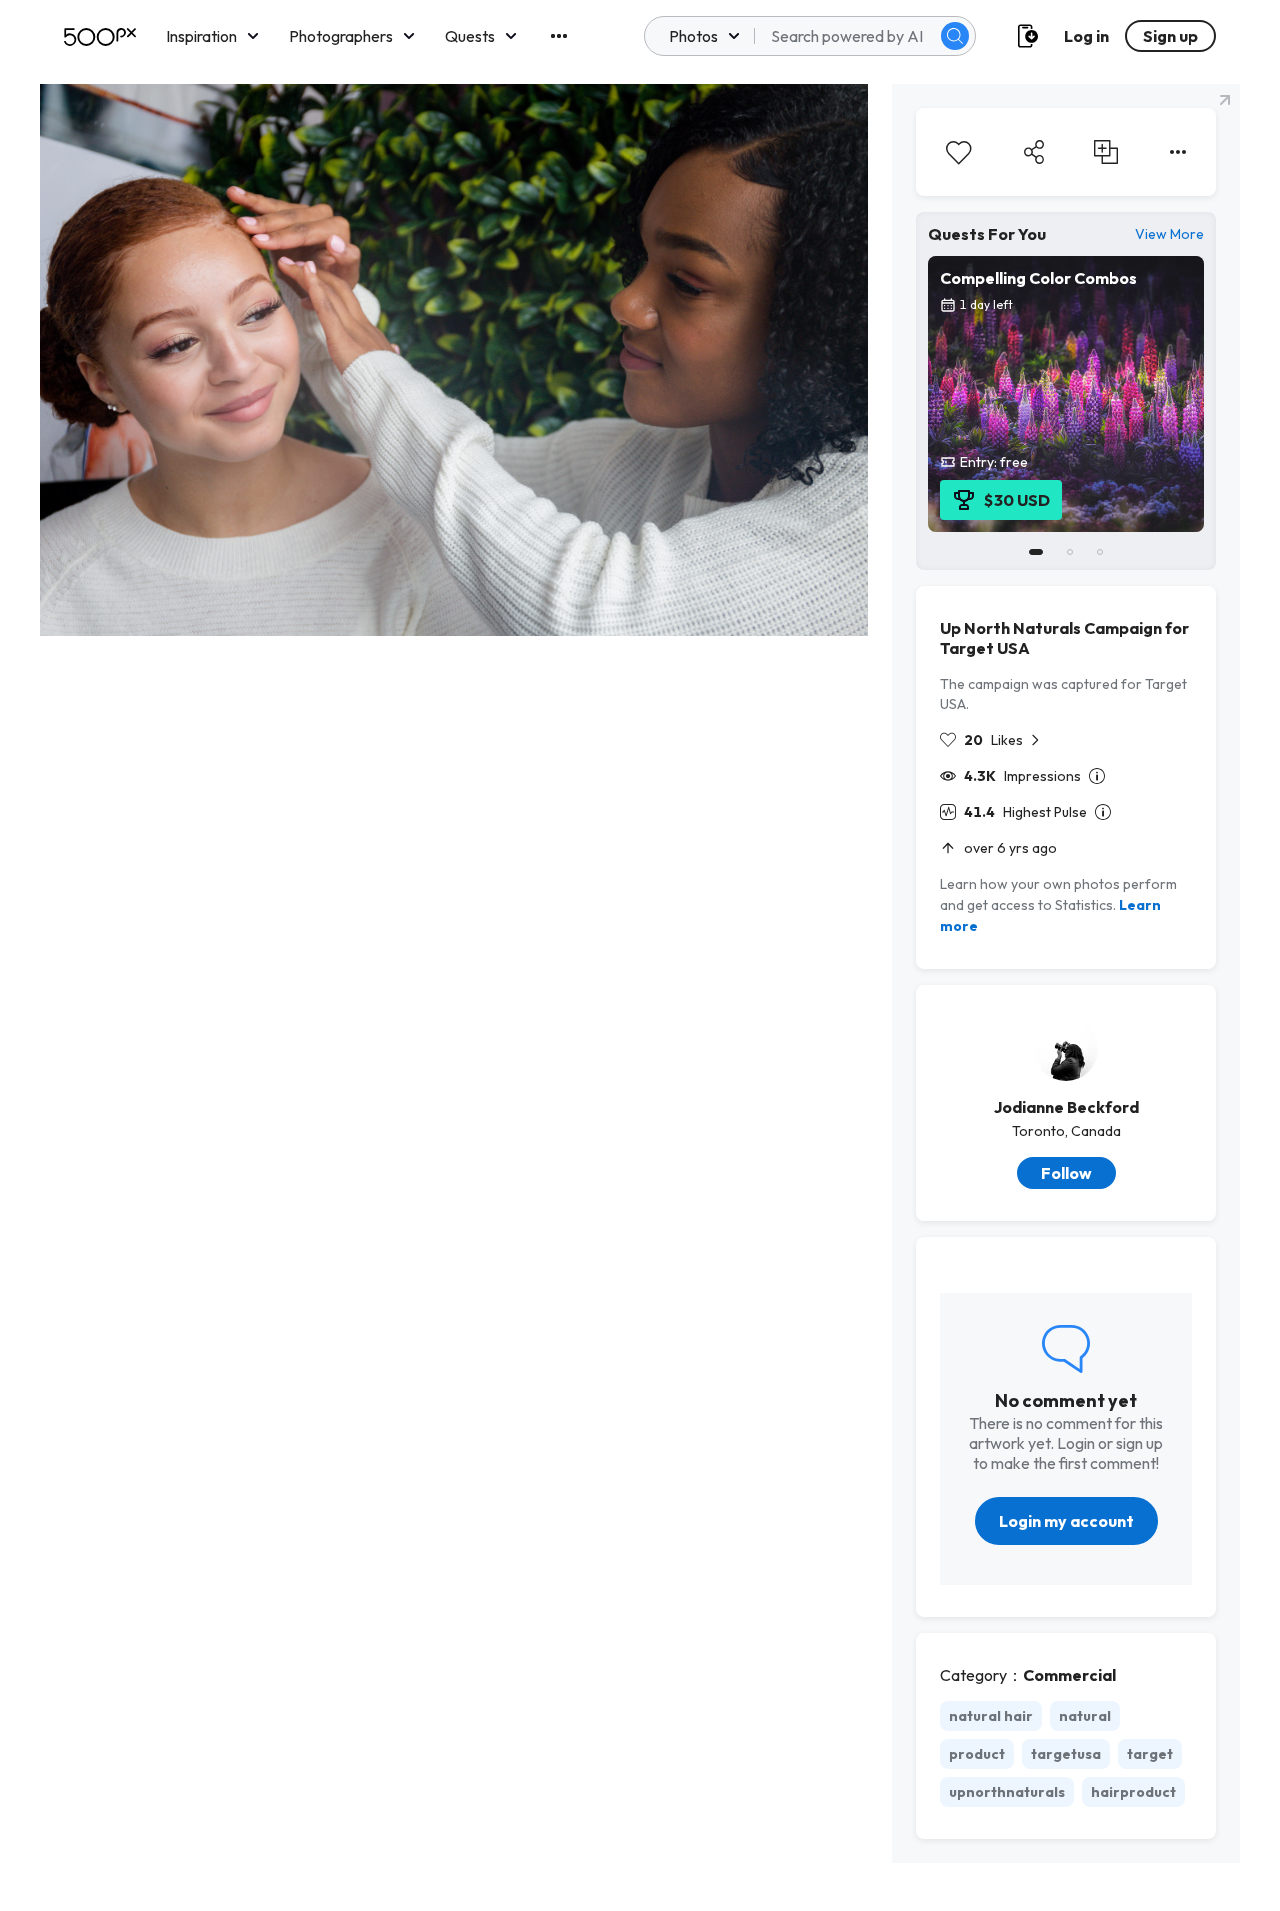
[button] (955, 36)
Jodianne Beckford (1066, 1107)
